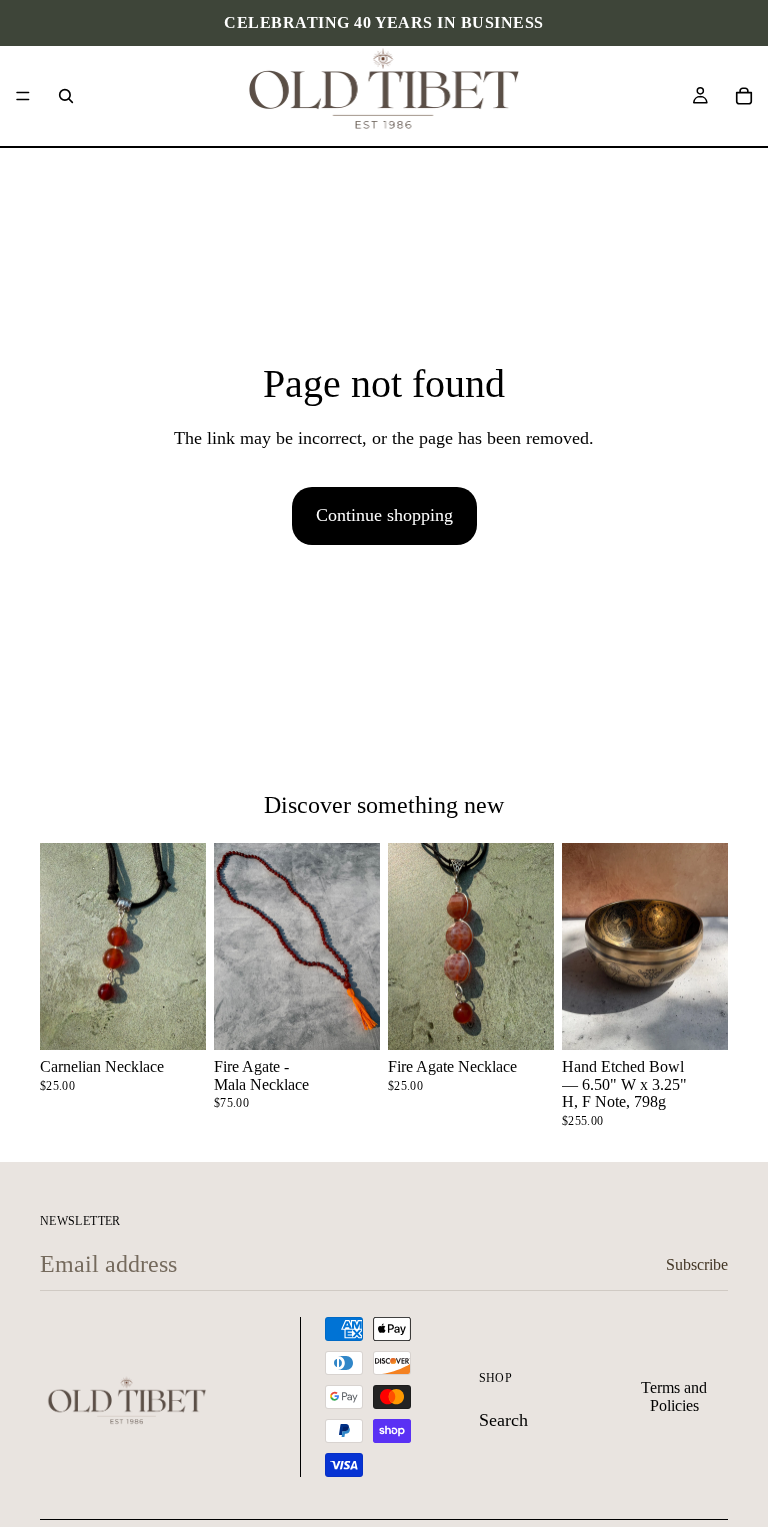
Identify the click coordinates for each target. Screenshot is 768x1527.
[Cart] (744, 96)
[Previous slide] (62, 947)
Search (503, 1421)
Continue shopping (384, 515)
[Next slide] (184, 947)
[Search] (66, 96)
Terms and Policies (674, 1396)
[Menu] (23, 96)
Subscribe (697, 1264)
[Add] (175, 1019)
